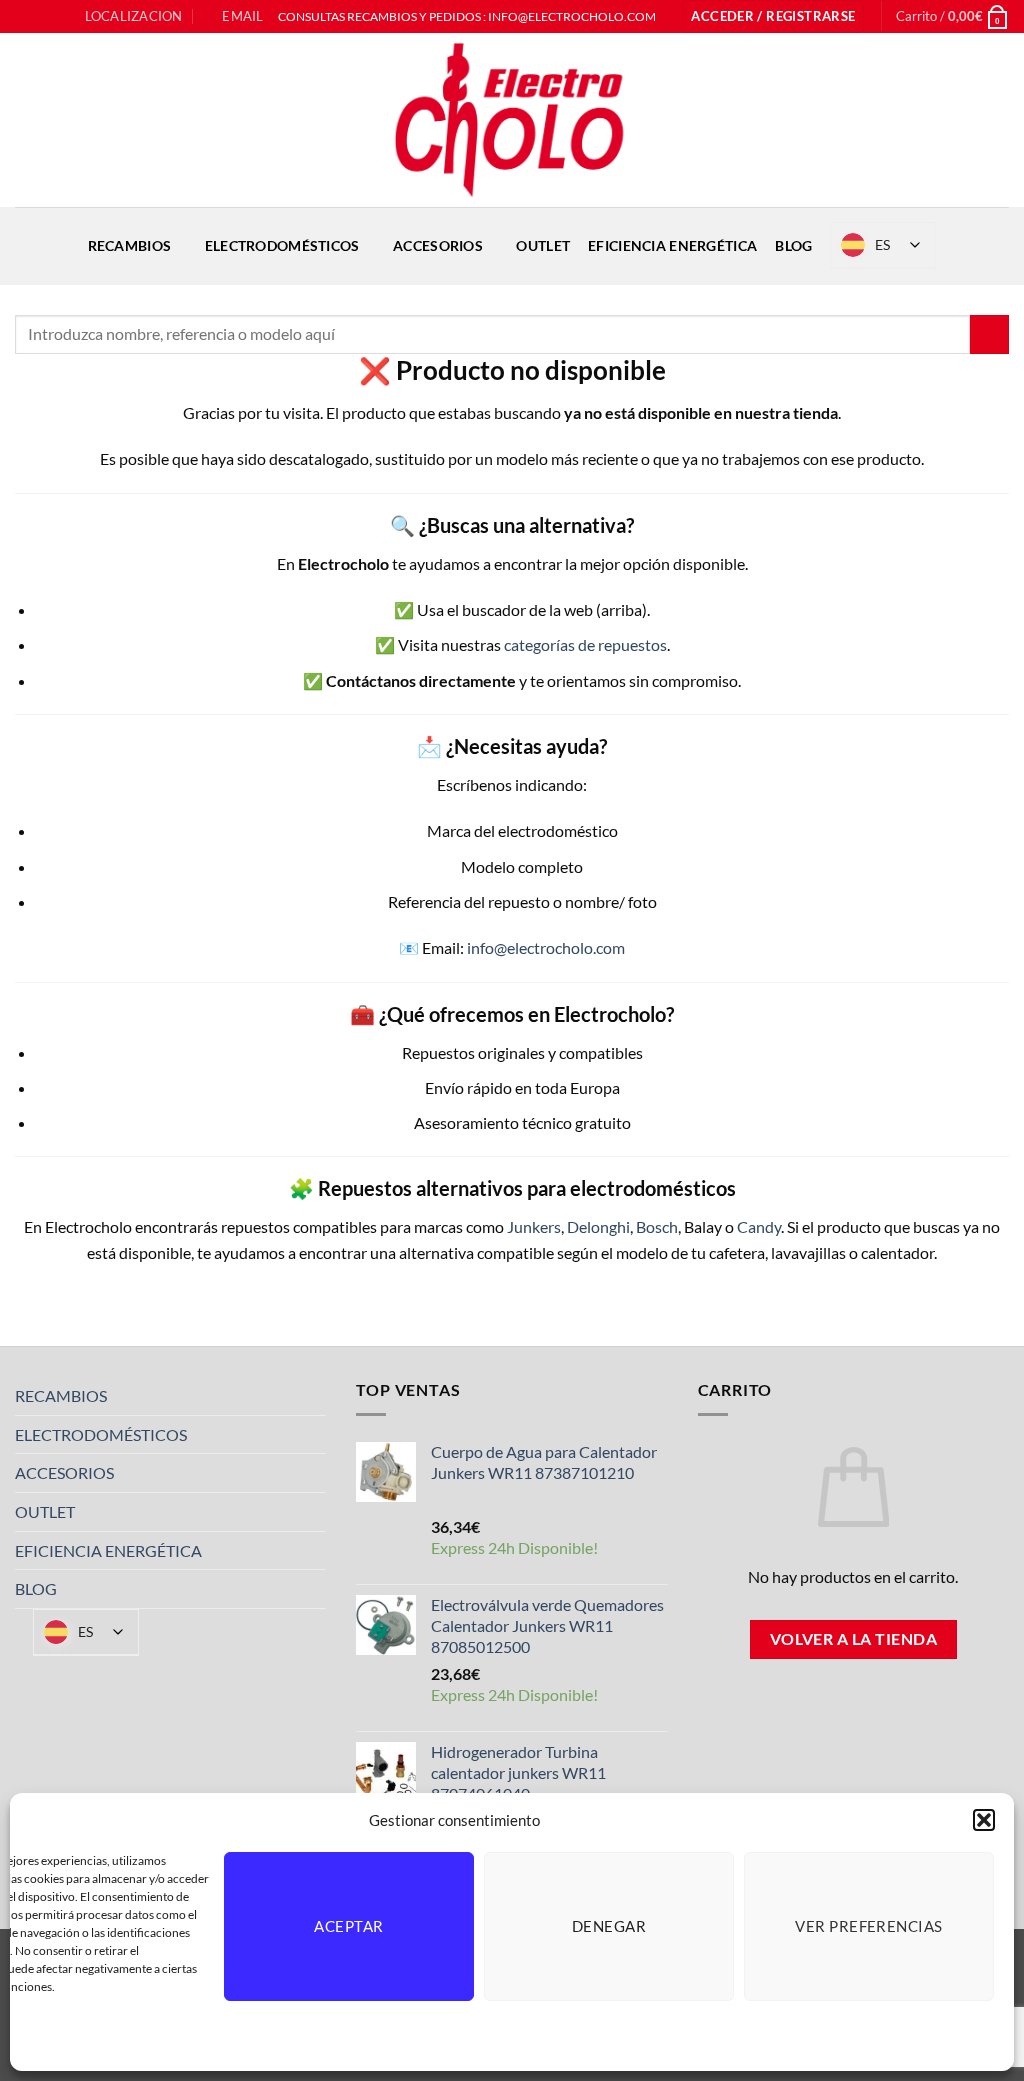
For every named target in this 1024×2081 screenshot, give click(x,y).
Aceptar (348, 1926)
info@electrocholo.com (546, 947)
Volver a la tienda (853, 1639)
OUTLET (543, 245)
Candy (759, 1226)
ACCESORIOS (438, 245)
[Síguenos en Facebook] (25, 17)
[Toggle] (314, 1396)
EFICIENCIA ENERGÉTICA (672, 245)
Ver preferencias (868, 1926)
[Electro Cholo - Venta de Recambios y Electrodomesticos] (512, 120)
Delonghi (598, 1226)
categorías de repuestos (585, 644)
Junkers (534, 1226)
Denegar (609, 1926)
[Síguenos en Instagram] (44, 17)
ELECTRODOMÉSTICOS (282, 245)
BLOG (793, 245)
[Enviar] (989, 334)
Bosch (657, 1226)
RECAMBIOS (130, 245)
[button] (984, 1820)
